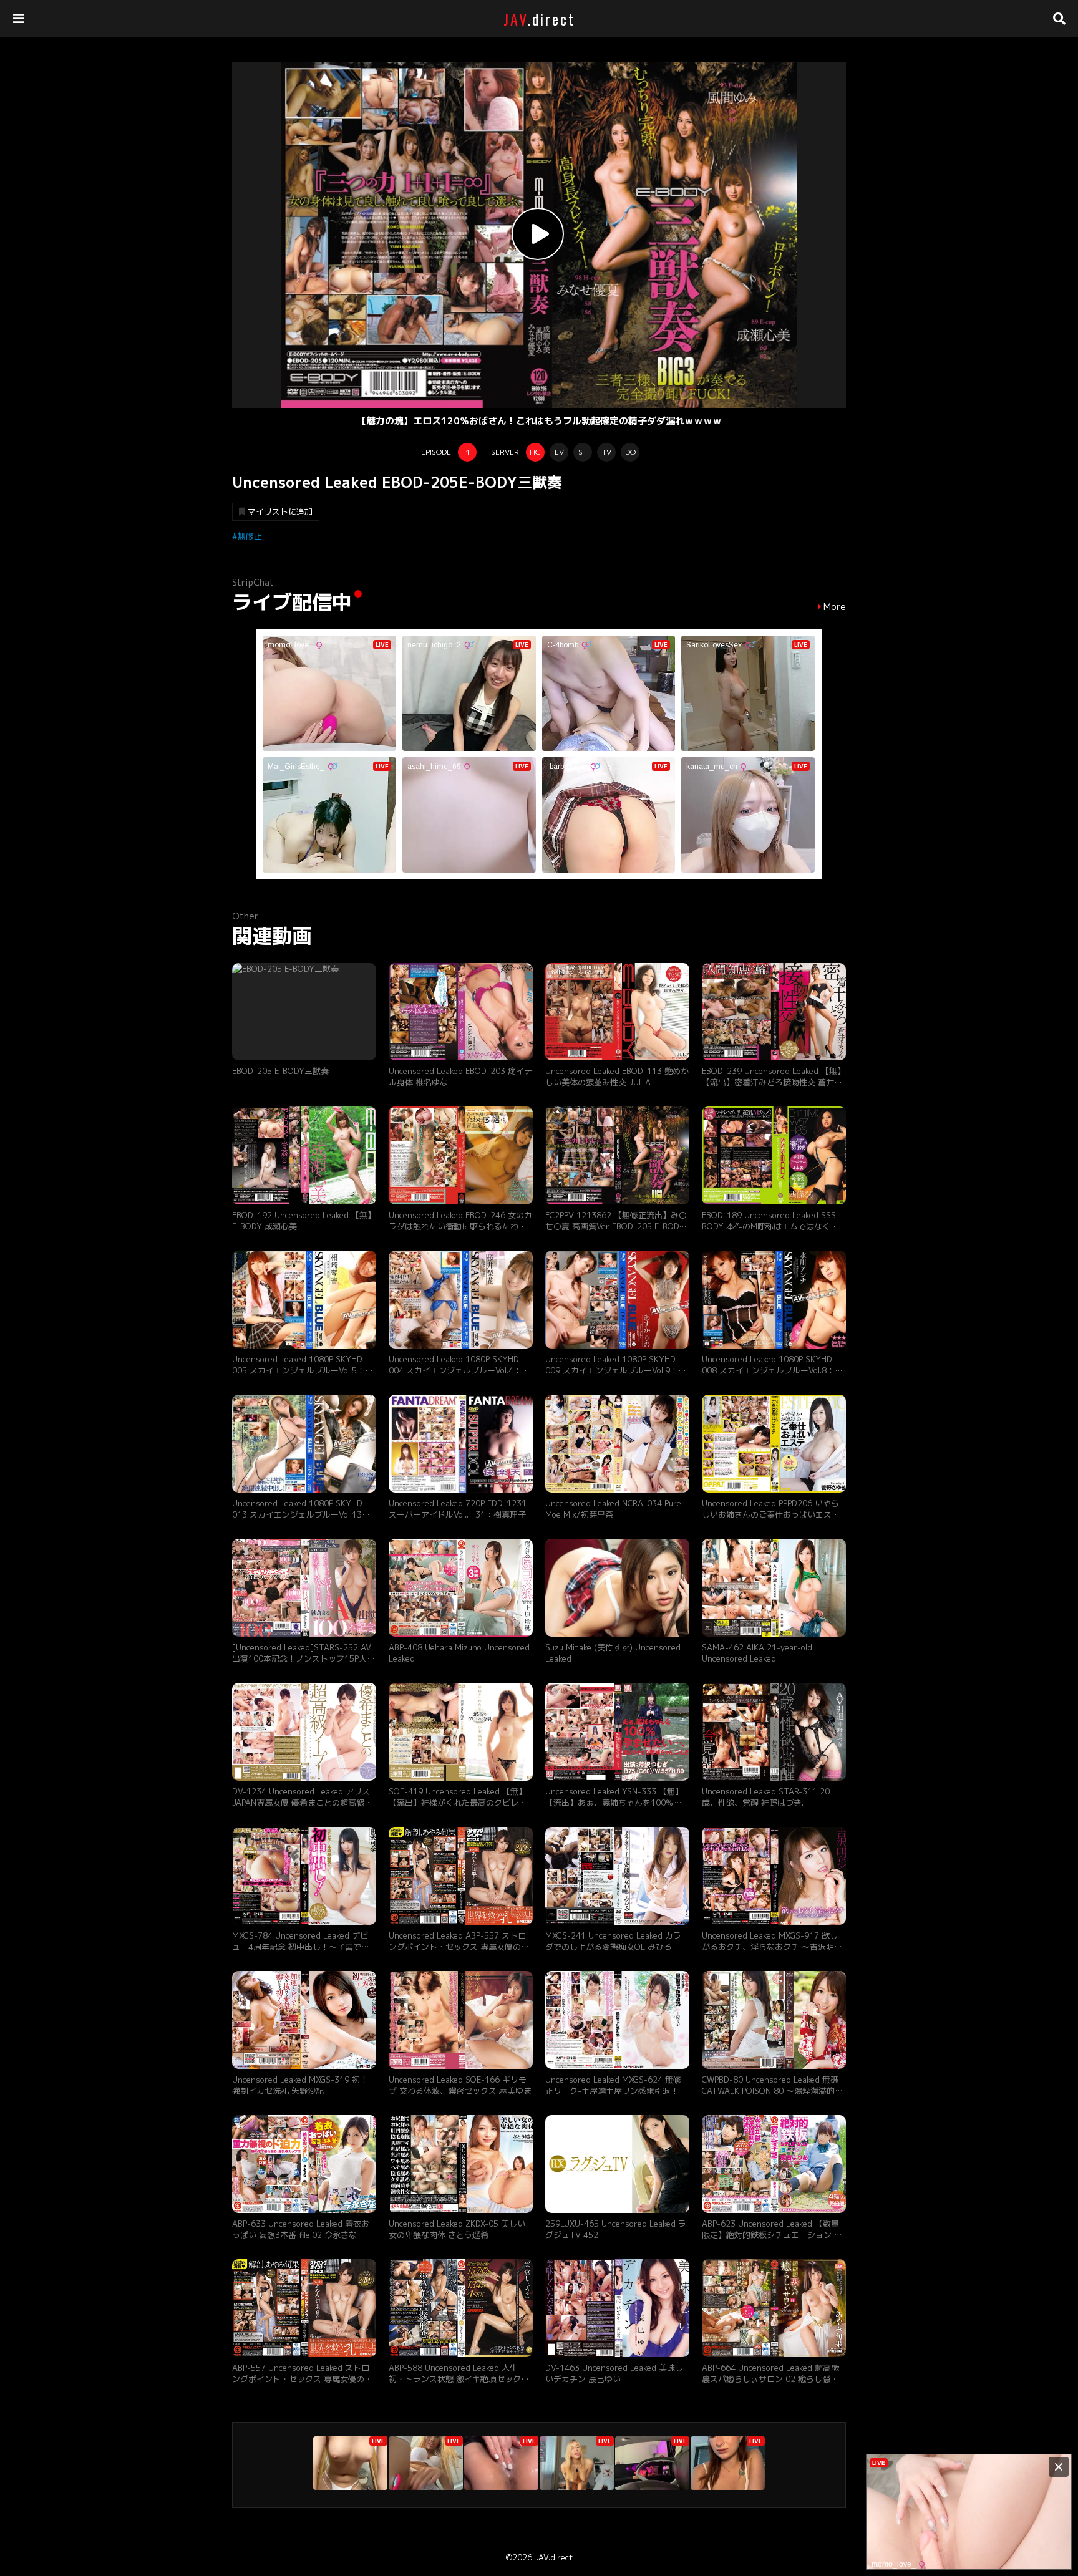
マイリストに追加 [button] (280, 511)
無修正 (250, 536)
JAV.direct (554, 2557)
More (835, 607)
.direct (539, 19)
